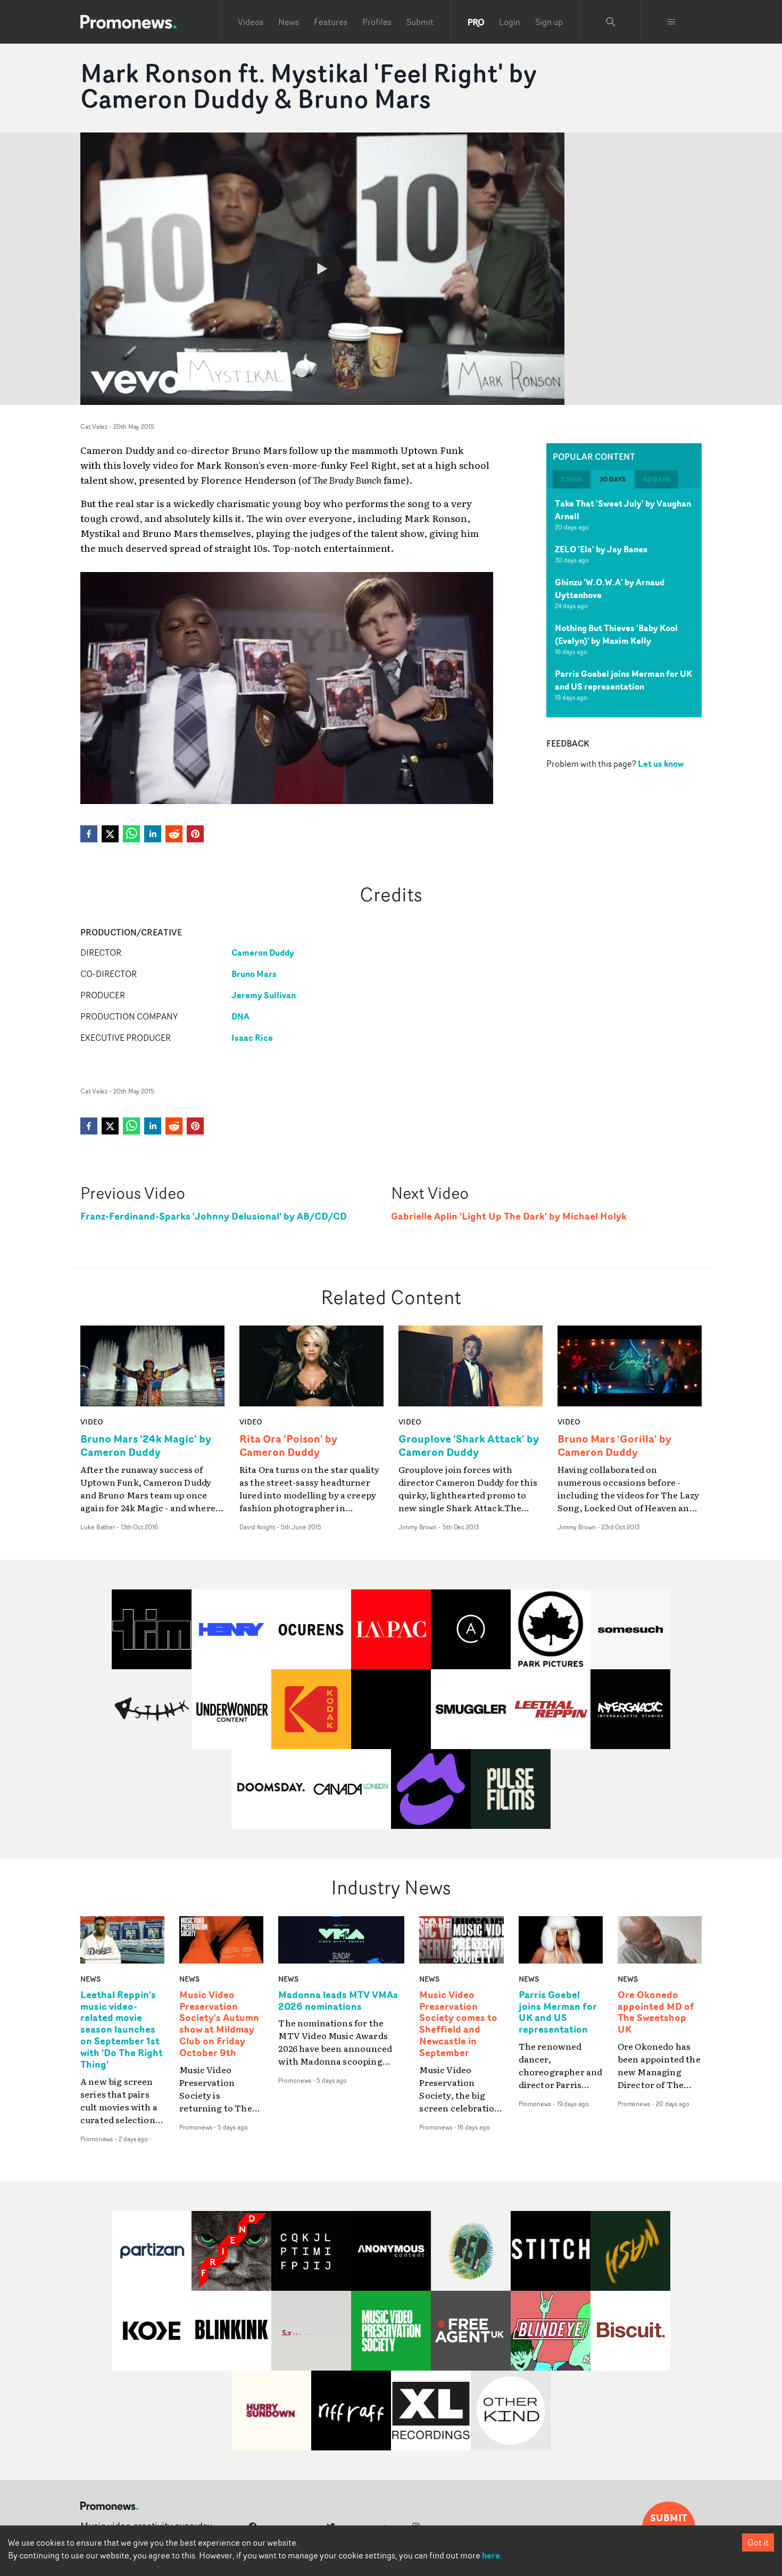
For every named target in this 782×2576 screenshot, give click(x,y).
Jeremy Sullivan (264, 995)
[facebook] (89, 834)
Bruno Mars (254, 974)
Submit (420, 22)
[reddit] (174, 834)
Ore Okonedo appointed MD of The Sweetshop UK (656, 2012)
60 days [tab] (656, 479)
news (90, 1979)
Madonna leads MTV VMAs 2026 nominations (338, 2001)
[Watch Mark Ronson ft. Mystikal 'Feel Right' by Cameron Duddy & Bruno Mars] (322, 269)
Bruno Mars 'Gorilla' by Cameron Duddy (614, 1445)
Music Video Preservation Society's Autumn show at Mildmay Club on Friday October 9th (219, 2024)
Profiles (377, 22)
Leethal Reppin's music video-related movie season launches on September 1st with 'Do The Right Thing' (122, 2030)
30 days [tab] (613, 479)
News (289, 22)
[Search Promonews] (611, 22)
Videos (251, 22)
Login (510, 22)
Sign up (549, 22)
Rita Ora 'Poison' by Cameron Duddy (288, 1445)
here (491, 2555)
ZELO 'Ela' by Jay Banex (601, 549)
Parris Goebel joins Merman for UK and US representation (623, 680)
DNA (240, 1016)
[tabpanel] (624, 603)
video (92, 1422)
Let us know (661, 764)
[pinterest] (195, 834)
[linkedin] (153, 834)
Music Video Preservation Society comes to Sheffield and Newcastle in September (458, 2024)
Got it (758, 2542)
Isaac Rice (252, 1038)
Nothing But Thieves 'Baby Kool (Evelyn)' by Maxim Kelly (616, 634)
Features (331, 22)
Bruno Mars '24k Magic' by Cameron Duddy (146, 1445)
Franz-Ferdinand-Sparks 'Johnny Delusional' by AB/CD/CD (214, 1216)
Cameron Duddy (263, 952)
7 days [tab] (571, 479)
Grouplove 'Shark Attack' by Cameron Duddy (469, 1445)
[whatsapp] (131, 834)
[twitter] (110, 834)
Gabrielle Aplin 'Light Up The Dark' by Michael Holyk (509, 1216)
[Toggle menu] (671, 22)
